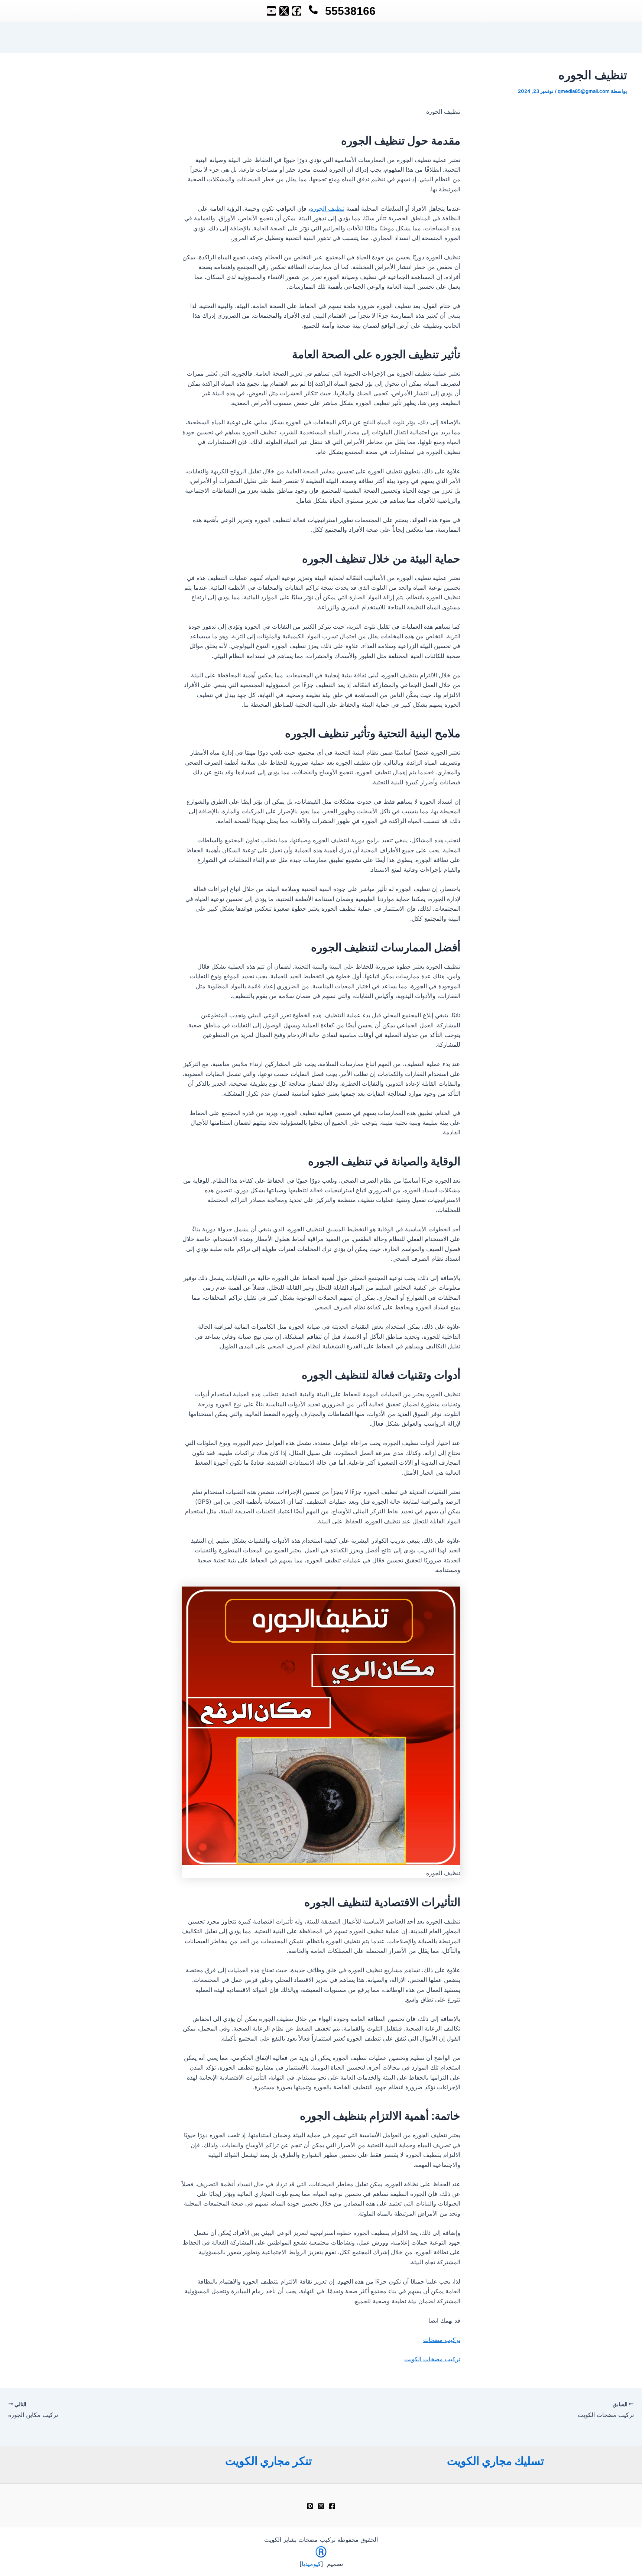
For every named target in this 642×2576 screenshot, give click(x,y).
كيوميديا (311, 2564)
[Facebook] (332, 2506)
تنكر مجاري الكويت (268, 2461)
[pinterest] (310, 2506)
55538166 (350, 11)
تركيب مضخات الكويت (432, 2359)
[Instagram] (321, 2506)
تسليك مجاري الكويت (495, 2461)
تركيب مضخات (442, 2340)
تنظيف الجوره (327, 208)
